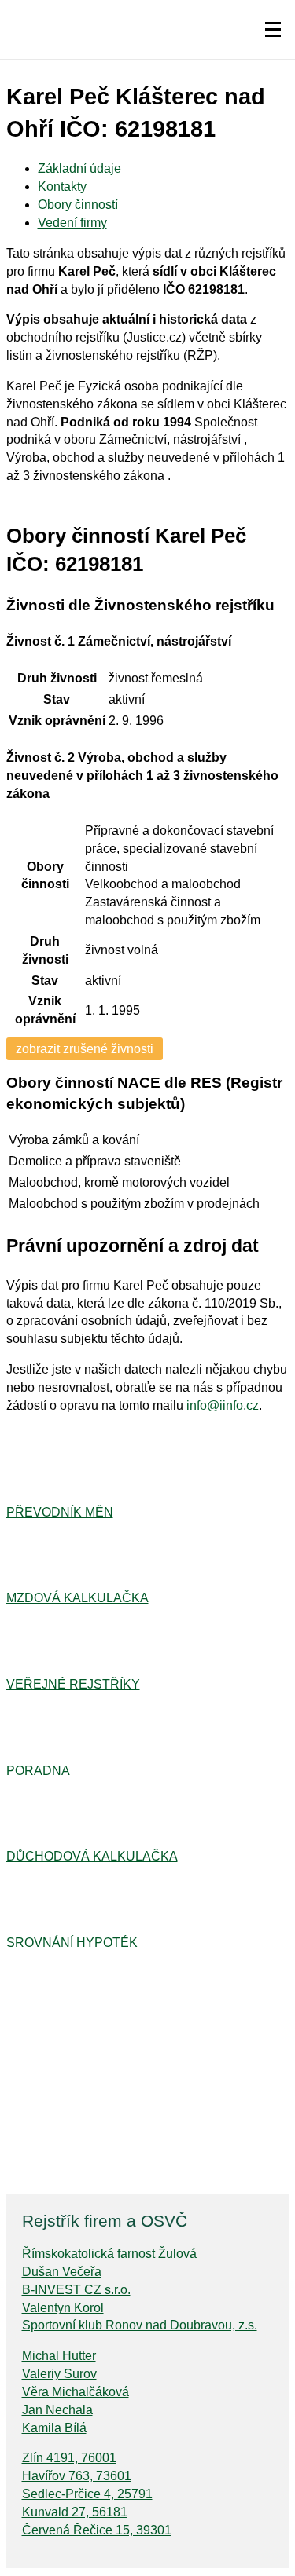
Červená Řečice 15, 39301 (97, 2530)
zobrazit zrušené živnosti (85, 1049)
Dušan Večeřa (62, 2272)
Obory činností (78, 205)
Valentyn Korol (63, 2308)
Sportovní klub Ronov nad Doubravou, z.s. (140, 2325)
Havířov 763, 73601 (77, 2476)
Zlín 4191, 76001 (69, 2458)
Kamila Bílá (54, 2428)
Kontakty (62, 187)
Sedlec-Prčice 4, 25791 (87, 2494)
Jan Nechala (57, 2410)
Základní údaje (79, 168)
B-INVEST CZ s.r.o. (76, 2290)
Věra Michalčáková (76, 2392)
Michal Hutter (59, 2356)
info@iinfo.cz (223, 1405)
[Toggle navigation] (273, 30)
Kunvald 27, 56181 (75, 2512)
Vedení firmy (72, 223)
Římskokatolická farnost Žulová (109, 2254)
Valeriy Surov (59, 2374)
